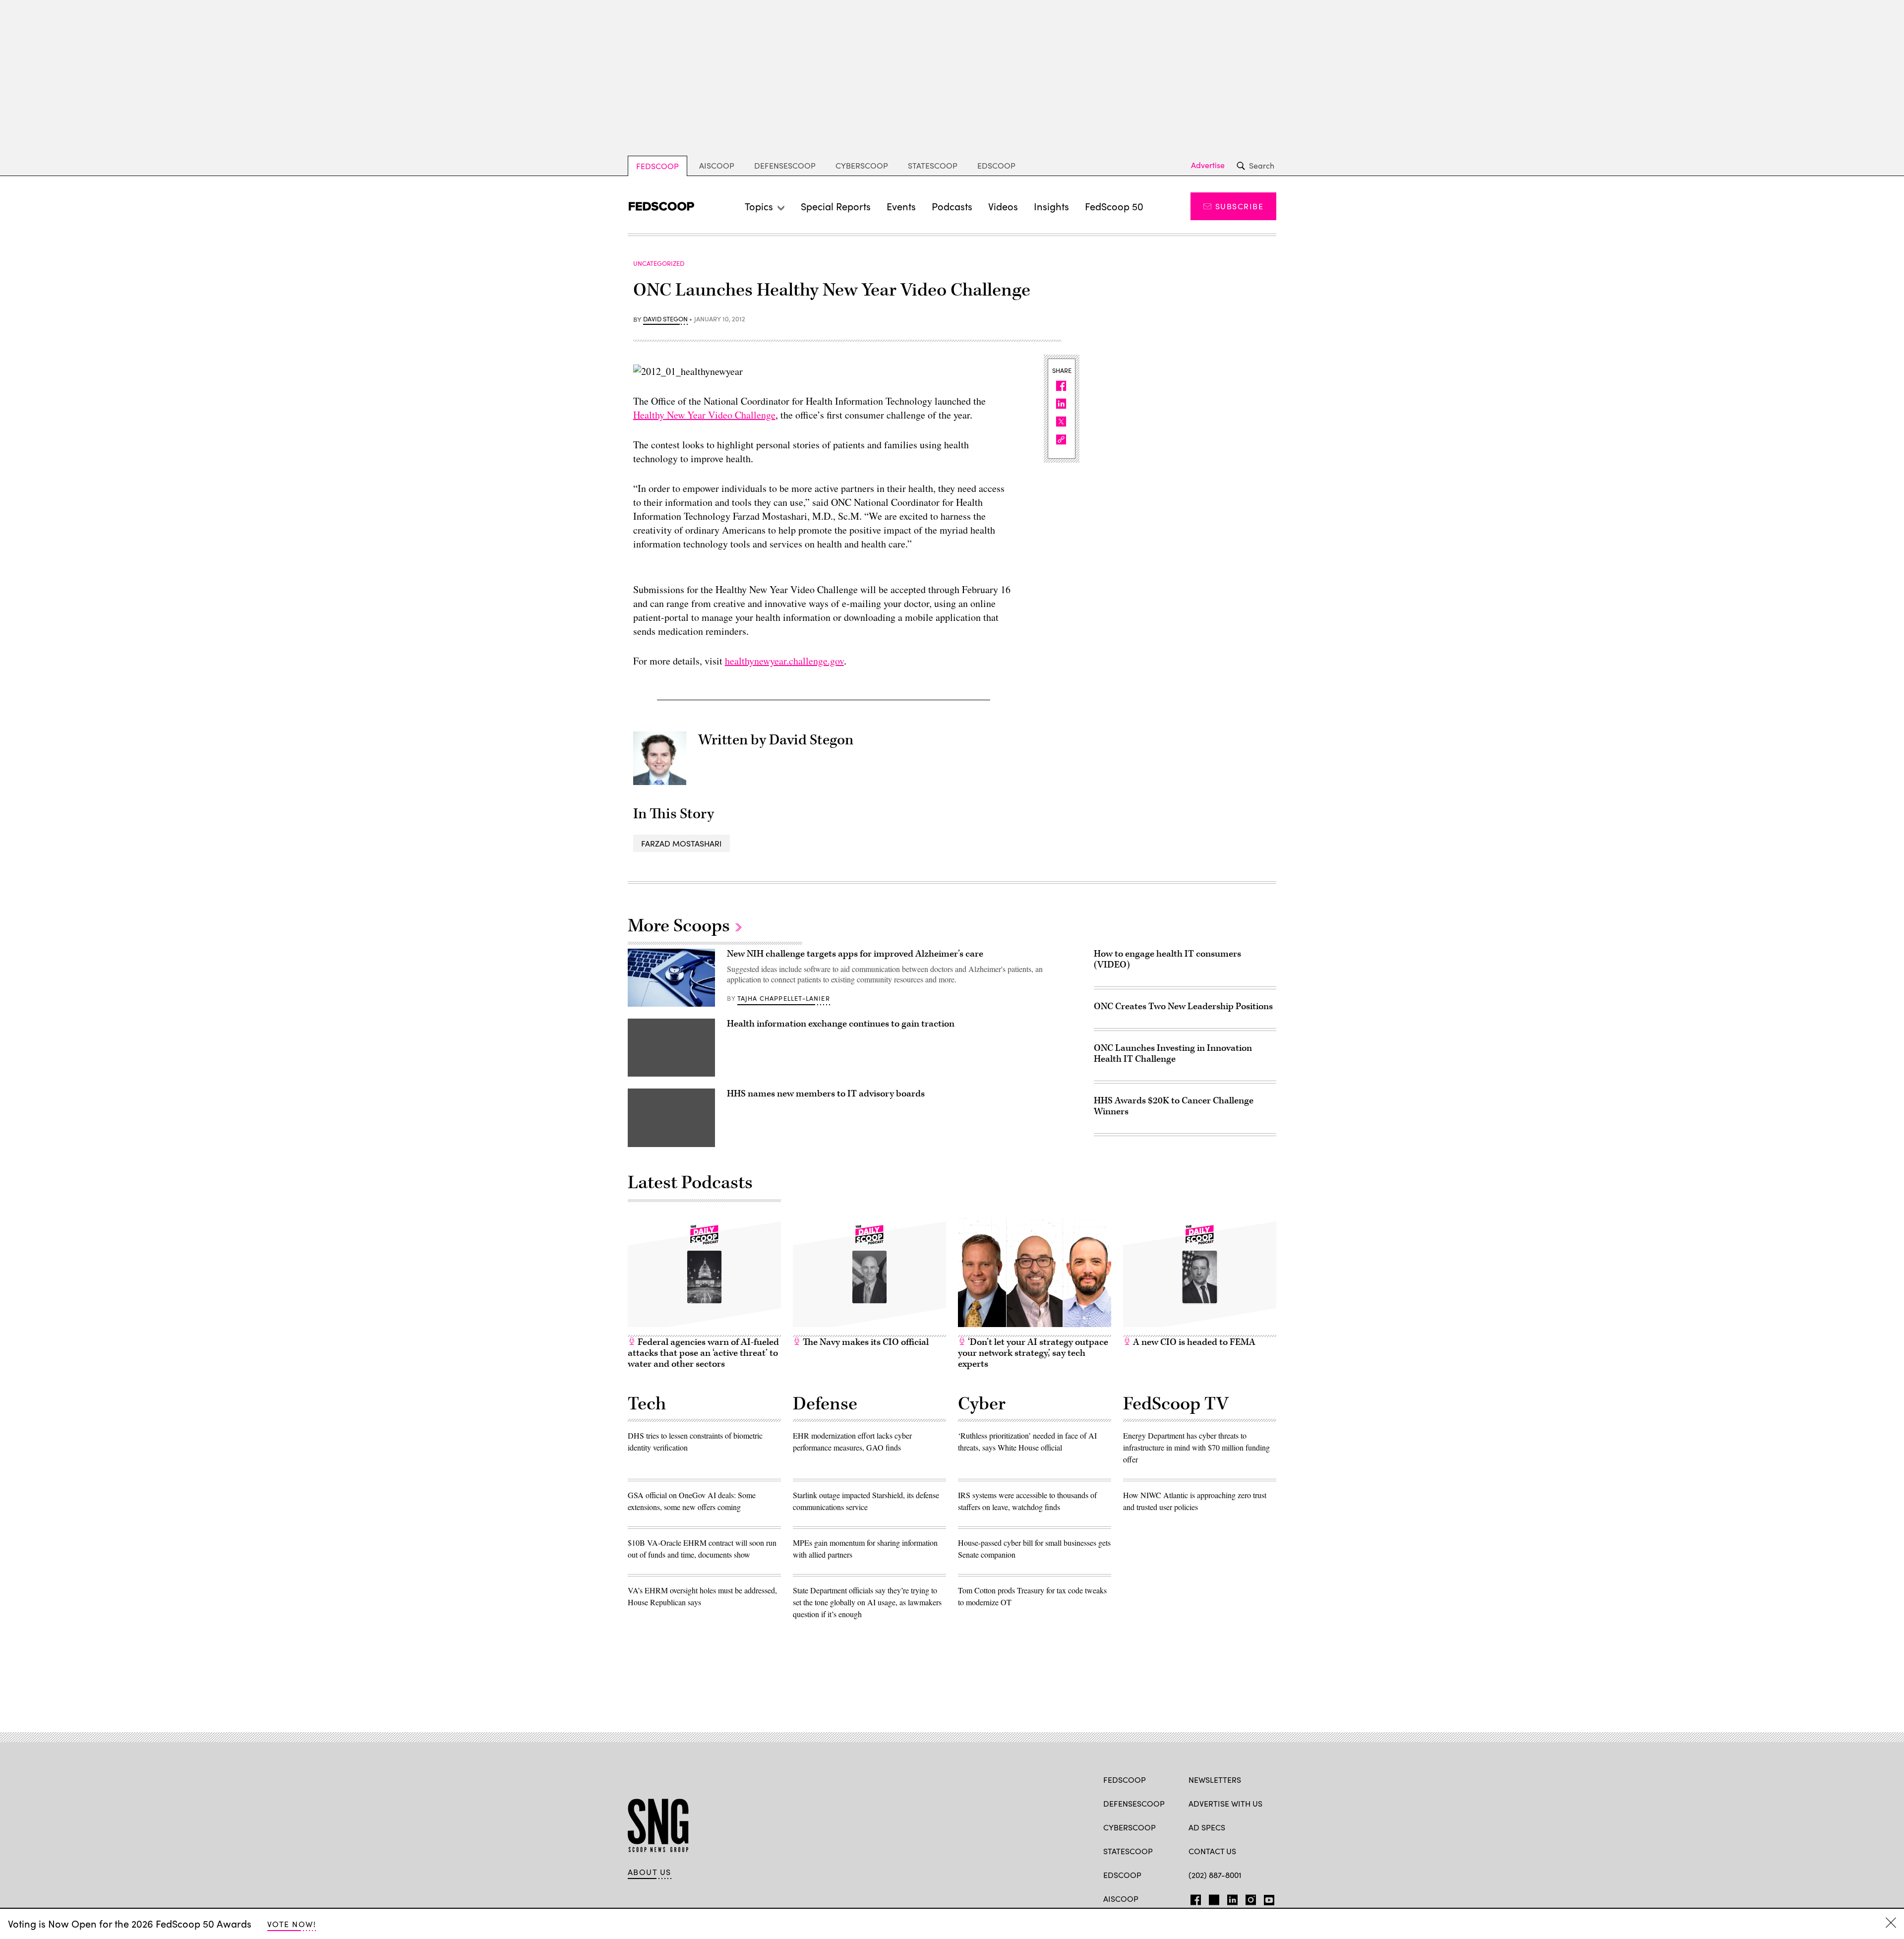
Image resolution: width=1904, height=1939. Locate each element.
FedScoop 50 (1114, 206)
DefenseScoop (785, 165)
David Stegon (665, 319)
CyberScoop (862, 165)
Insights (1051, 206)
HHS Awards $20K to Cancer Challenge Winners (1174, 1106)
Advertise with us (1225, 1803)
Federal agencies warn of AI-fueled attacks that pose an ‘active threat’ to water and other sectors (703, 1353)
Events (901, 206)
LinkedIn (1232, 1898)
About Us (650, 1872)
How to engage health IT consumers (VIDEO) (1167, 959)
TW (1213, 1898)
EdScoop (996, 165)
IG (1248, 1898)
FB (1193, 1898)
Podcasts (952, 206)
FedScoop (657, 166)
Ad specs (1207, 1827)
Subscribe (1239, 206)
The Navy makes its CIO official (865, 1342)
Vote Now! (292, 1924)
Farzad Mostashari (682, 843)
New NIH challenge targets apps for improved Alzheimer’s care (855, 954)
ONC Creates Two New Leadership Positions (1183, 1006)
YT (1267, 1898)
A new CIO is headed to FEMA (1193, 1342)
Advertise (1208, 165)
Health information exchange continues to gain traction (841, 1024)
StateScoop (933, 165)
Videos (1003, 206)
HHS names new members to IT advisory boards (826, 1094)
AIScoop (717, 165)
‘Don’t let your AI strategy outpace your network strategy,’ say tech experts (1033, 1353)
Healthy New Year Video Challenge (704, 415)
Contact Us (1212, 1851)
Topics (759, 206)
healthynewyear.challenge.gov (784, 661)
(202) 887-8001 (1215, 1875)
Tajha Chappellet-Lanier (784, 998)
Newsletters (1215, 1780)
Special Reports (836, 206)
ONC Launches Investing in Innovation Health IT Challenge (1173, 1054)
